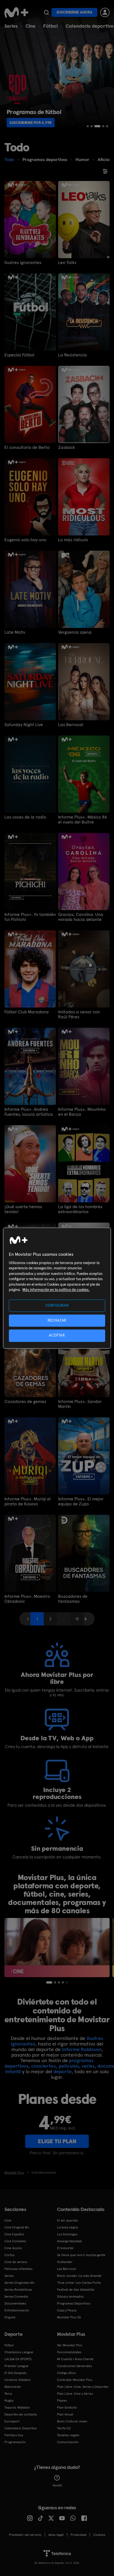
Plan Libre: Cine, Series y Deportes (83, 2387)
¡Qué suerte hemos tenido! (23, 1209)
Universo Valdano (18, 2380)
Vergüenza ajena (75, 632)
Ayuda (57, 2485)
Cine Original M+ (17, 2227)
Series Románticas (18, 2290)
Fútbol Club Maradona (27, 1012)
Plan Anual (65, 2414)
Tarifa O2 (64, 2428)
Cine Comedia (15, 2241)
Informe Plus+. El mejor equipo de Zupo (81, 1501)
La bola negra (67, 2227)
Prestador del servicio (25, 2535)
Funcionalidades (69, 2352)
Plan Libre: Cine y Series (75, 2394)
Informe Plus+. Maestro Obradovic (27, 1599)
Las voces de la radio (25, 817)
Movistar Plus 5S (69, 2317)
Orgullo (10, 2317)
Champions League (19, 2352)
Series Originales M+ (20, 2283)
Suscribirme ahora (74, 12)
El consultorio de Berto (27, 447)
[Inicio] (16, 12)
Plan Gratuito (67, 2407)
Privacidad (78, 2535)
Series (11, 26)
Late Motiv (15, 632)
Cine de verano (16, 2262)
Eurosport (12, 2421)
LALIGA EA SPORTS (18, 2359)
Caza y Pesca (67, 2310)
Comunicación (68, 2442)
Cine (30, 26)
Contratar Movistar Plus (75, 2380)
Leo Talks (67, 263)
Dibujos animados (70, 2297)
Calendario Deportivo (21, 2428)
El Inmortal (65, 2248)
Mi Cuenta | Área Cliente (75, 2359)
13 (77, 1619)
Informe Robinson (82, 2049)
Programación (15, 2442)
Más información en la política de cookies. (56, 1290)
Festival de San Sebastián (76, 2290)
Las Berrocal (71, 725)
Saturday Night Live (24, 725)
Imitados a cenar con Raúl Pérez (79, 1014)
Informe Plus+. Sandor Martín (80, 1404)
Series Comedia (16, 2297)
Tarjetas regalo (68, 2435)
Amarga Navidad (69, 2241)
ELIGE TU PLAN (57, 2141)
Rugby (9, 2401)
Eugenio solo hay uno (25, 540)
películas (69, 2066)
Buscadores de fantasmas (73, 1599)
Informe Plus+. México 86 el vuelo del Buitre (83, 820)
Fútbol (50, 26)
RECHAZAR (57, 1321)
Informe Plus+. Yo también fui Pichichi (30, 917)
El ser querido (68, 2220)
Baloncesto (13, 2387)
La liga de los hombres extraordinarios (80, 1209)
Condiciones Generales (74, 2366)
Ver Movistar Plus (70, 2345)
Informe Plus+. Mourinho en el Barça (82, 1112)
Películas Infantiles (18, 2269)
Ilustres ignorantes (23, 263)
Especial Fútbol (19, 355)
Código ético (66, 2373)
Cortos (9, 2255)
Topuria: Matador (17, 2407)
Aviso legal (56, 2535)
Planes (62, 2401)
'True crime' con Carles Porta (79, 2283)
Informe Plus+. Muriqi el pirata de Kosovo (28, 1501)
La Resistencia (72, 355)
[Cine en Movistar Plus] (57, 1948)
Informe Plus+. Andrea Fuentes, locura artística (29, 1112)
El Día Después (15, 2373)
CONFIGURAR (57, 1305)
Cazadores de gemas (25, 1402)
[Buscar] (46, 12)
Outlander (65, 2262)
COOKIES (99, 2535)
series (88, 2066)
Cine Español (14, 2234)
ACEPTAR (57, 1336)
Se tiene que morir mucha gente (81, 2255)
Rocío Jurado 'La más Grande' (80, 2276)
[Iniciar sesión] (105, 12)
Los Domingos (67, 2234)
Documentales (15, 2303)
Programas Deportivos (74, 2303)
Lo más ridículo (73, 540)
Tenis (8, 2394)
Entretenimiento (17, 2310)
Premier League (16, 2366)
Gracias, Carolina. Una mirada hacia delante (81, 917)
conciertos (44, 2066)
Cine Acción (13, 2248)
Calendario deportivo (90, 26)
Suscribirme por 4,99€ (31, 123)
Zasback (67, 447)
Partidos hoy (14, 2435)
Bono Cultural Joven (72, 2421)
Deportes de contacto (21, 2414)
